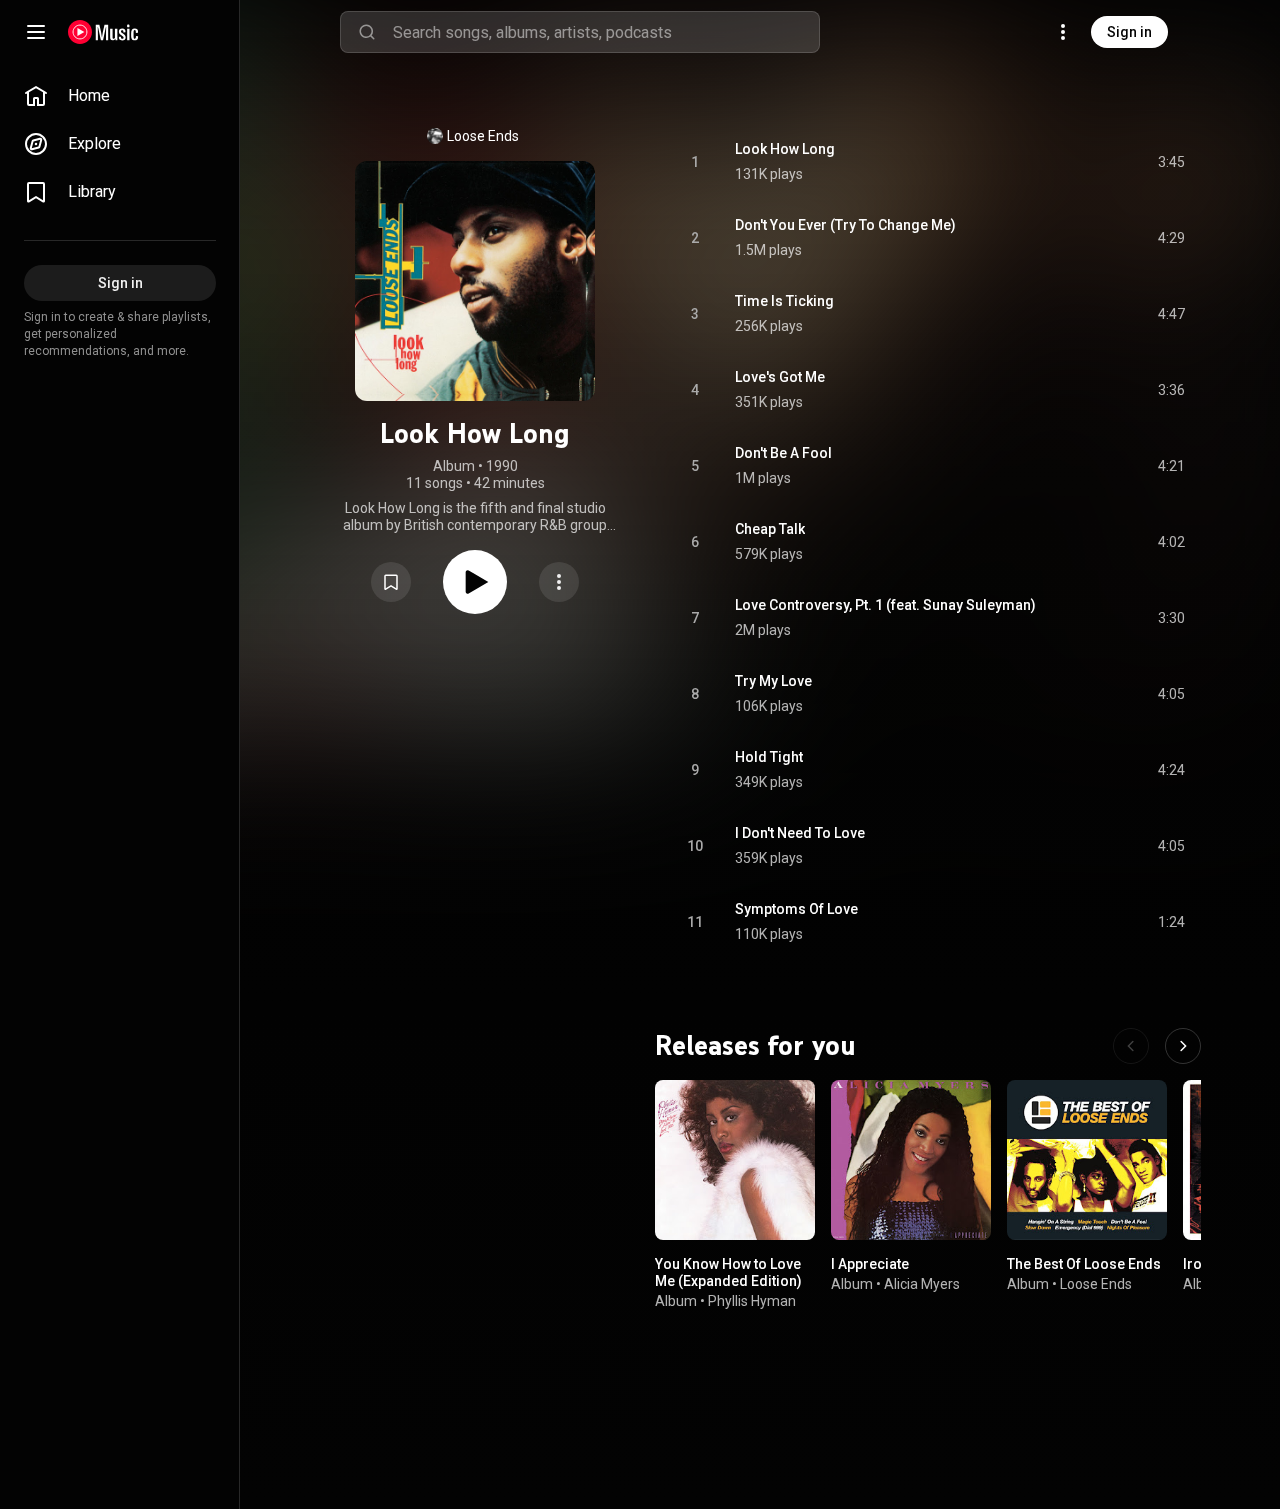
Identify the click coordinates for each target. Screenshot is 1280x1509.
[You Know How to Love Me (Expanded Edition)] (735, 1160)
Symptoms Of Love (796, 909)
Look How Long (785, 149)
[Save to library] (391, 582)
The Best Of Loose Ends (1084, 1264)
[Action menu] (559, 582)
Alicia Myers (922, 1284)
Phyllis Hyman (752, 1301)
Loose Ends (483, 136)
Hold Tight (769, 757)
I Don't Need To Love (800, 833)
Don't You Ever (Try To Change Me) (845, 225)
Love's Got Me (780, 377)
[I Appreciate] (911, 1160)
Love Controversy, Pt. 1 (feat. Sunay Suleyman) (885, 605)
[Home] (103, 32)
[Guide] (36, 32)
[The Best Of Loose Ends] (1087, 1160)
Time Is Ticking (784, 301)
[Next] (1183, 1046)
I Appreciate (870, 1264)
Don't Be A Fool (783, 453)
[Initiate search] (367, 32)
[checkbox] (1171, 162)
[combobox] (606, 32)
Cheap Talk (770, 529)
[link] (120, 96)
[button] (391, 582)
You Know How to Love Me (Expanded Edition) (728, 1272)
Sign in (1129, 32)
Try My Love (773, 681)
